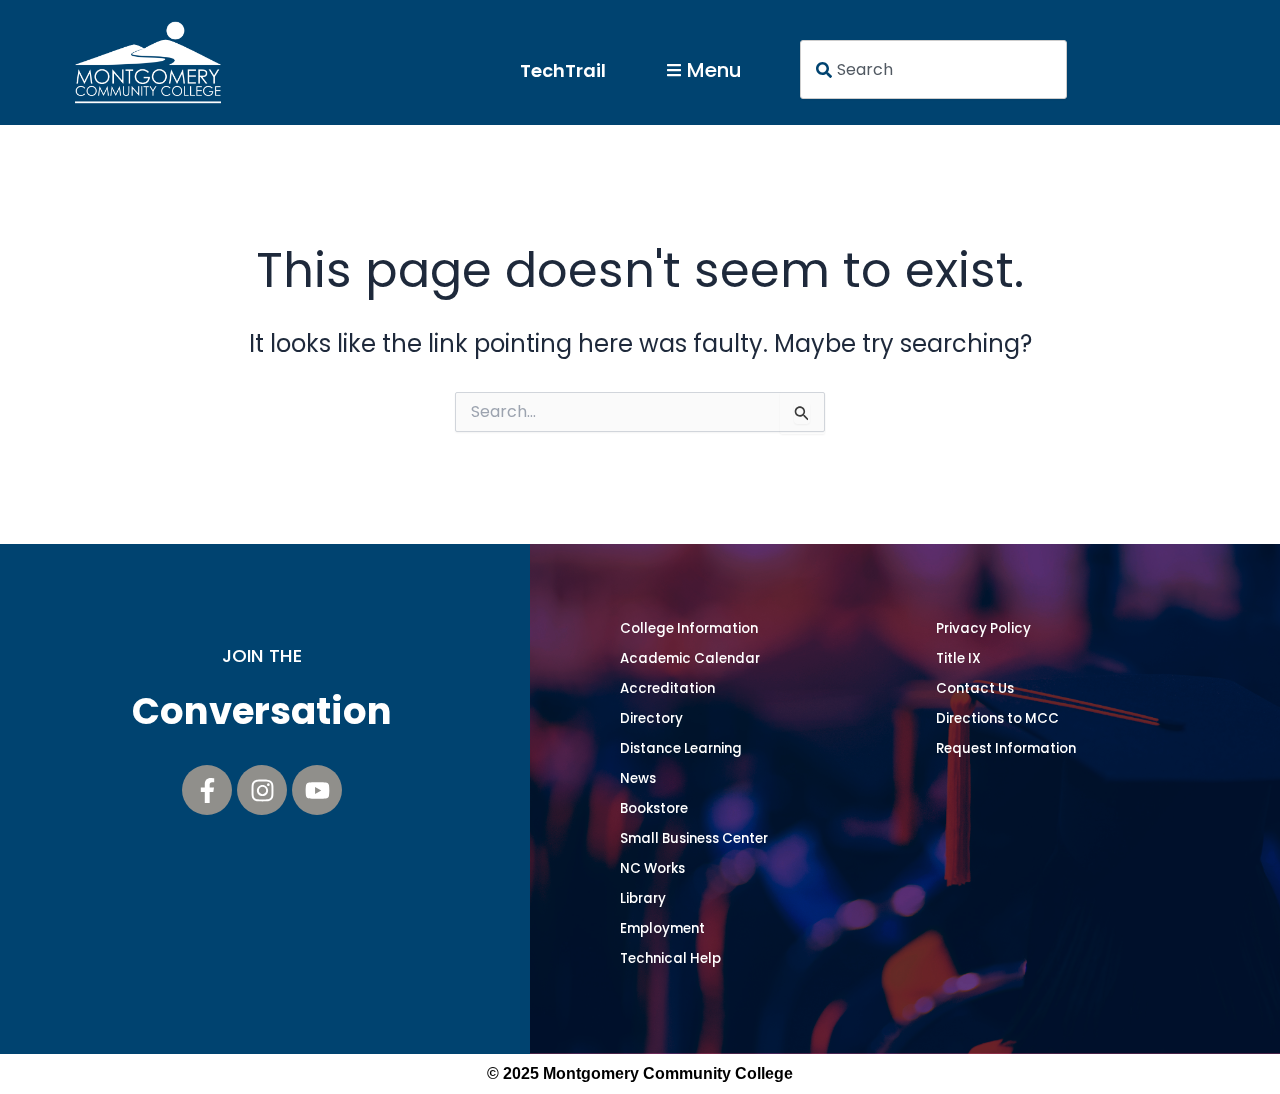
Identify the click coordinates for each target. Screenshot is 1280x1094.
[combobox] (934, 69)
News (638, 778)
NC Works (652, 868)
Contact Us (975, 688)
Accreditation (667, 688)
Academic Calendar (690, 658)
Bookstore (654, 808)
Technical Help (670, 958)
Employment (662, 928)
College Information (689, 628)
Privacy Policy (983, 628)
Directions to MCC (997, 718)
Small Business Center (694, 838)
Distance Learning (681, 748)
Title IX (958, 658)
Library (643, 898)
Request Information (1006, 748)
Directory (651, 718)
